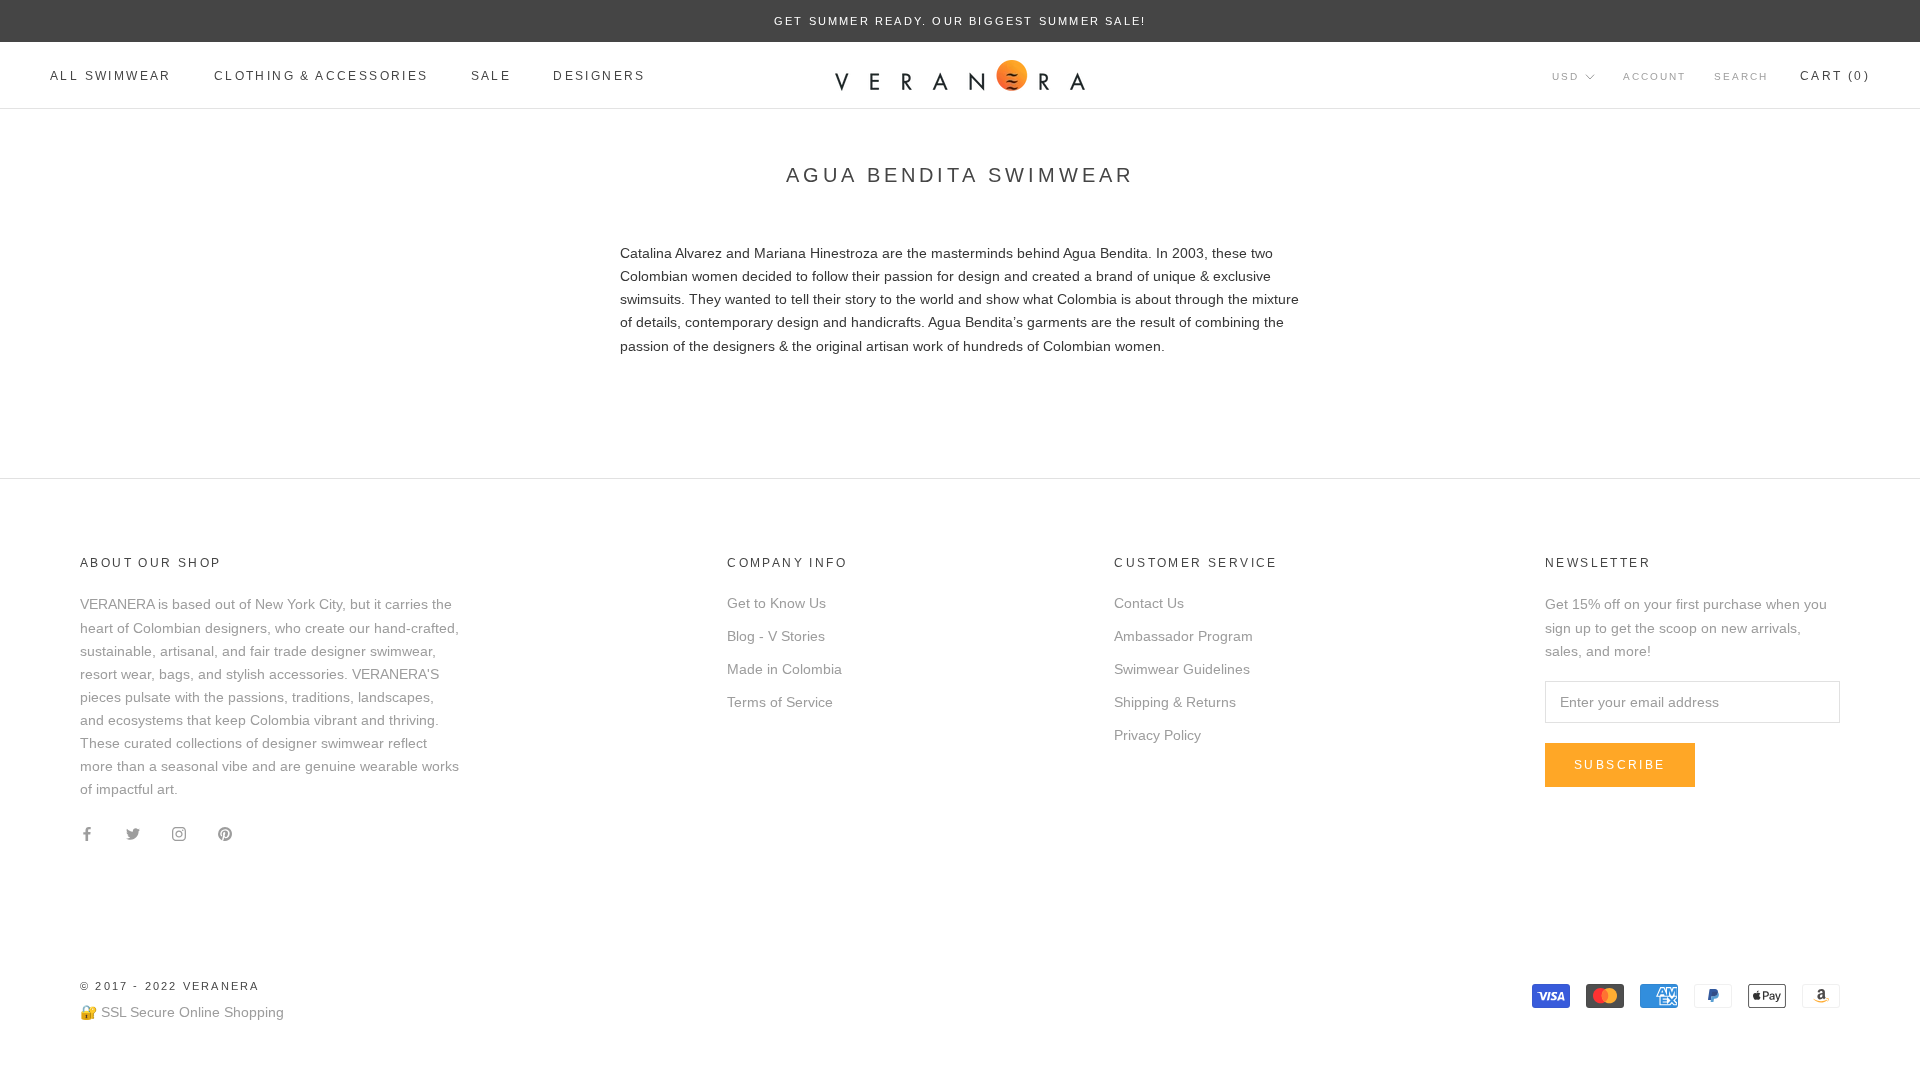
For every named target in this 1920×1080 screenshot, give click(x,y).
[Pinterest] (225, 832)
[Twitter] (133, 832)
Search (1741, 76)
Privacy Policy (1157, 735)
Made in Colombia (784, 669)
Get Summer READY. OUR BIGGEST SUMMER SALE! (960, 21)
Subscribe (1620, 765)
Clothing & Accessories (321, 76)
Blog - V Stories (776, 636)
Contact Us (1149, 603)
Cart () (1835, 76)
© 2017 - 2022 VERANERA (169, 986)
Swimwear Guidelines (1182, 669)
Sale (491, 76)
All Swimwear (111, 76)
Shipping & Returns (1175, 702)
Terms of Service (780, 702)
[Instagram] (179, 832)
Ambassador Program (1183, 636)
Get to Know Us (776, 603)
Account (1654, 76)
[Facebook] (87, 832)
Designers (599, 76)
